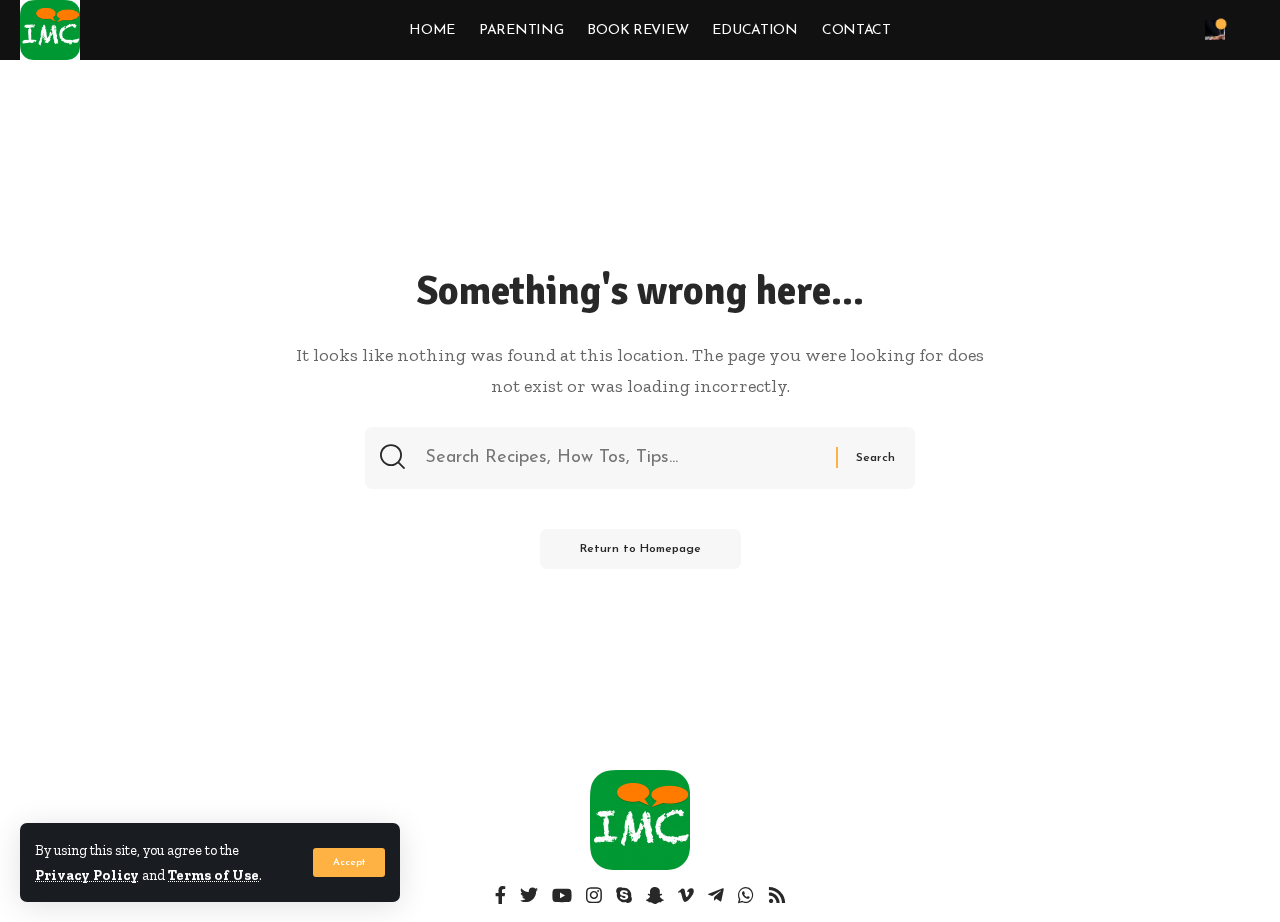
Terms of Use (213, 875)
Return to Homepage (640, 549)
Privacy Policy (87, 875)
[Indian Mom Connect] (50, 30)
